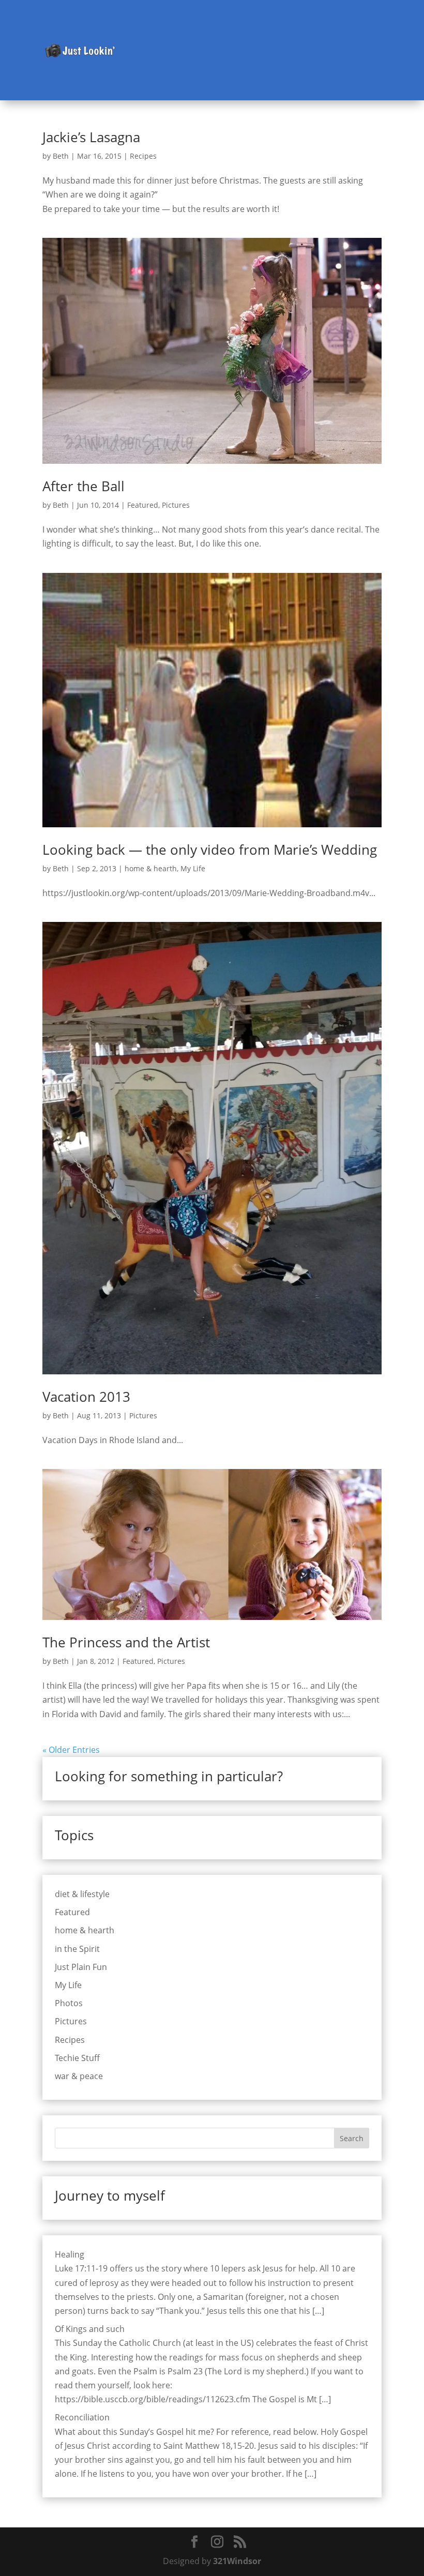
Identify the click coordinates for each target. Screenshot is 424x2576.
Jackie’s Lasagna (91, 137)
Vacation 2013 (86, 1397)
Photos (69, 2003)
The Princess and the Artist (126, 1642)
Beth (61, 156)
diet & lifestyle (82, 1894)
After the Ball (84, 486)
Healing (70, 2254)
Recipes (143, 156)
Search (352, 2138)
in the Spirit (77, 1949)
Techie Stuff (77, 2058)
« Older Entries (71, 1750)
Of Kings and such (90, 2329)
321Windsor (237, 2561)
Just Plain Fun (81, 1967)
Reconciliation (82, 2417)
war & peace (79, 2076)
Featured (143, 505)
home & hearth (151, 868)
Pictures (176, 505)
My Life (193, 868)
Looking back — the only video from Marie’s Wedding (210, 850)
